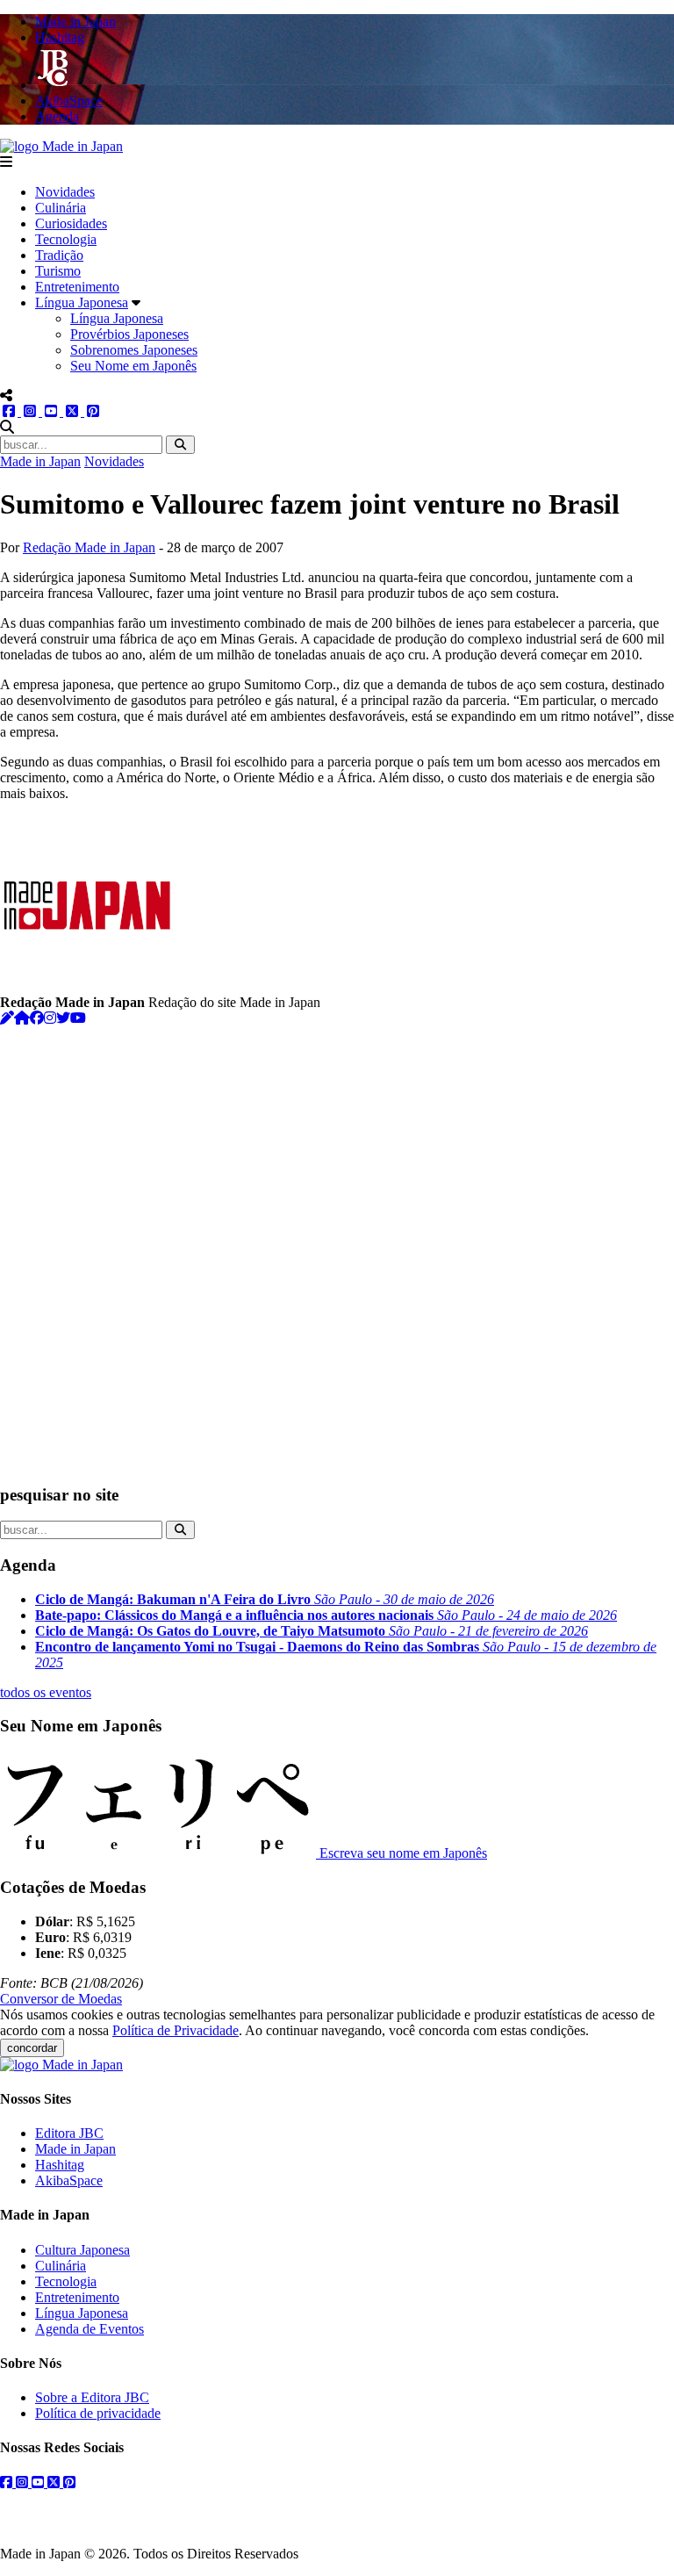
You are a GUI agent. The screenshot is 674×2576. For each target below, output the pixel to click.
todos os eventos (46, 1692)
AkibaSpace (69, 2180)
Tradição (59, 255)
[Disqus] (337, 1246)
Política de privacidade (98, 2413)
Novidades (65, 192)
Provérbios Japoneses (129, 334)
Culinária (61, 208)
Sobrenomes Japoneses (134, 350)
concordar (32, 2048)
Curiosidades (71, 223)
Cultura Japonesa (82, 2250)
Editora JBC (69, 2133)
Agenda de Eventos (90, 2329)
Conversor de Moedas (61, 1999)
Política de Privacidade (176, 2030)
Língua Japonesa (82, 302)
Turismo (58, 271)
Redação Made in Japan (89, 547)
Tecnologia (66, 239)
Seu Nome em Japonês (133, 366)
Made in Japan (40, 461)
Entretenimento (77, 287)
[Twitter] (63, 1018)
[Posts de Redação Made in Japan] (7, 1018)
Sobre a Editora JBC (92, 2397)
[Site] (22, 1018)
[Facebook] (37, 1018)
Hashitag (60, 2165)
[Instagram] (50, 1018)
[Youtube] (78, 1018)
